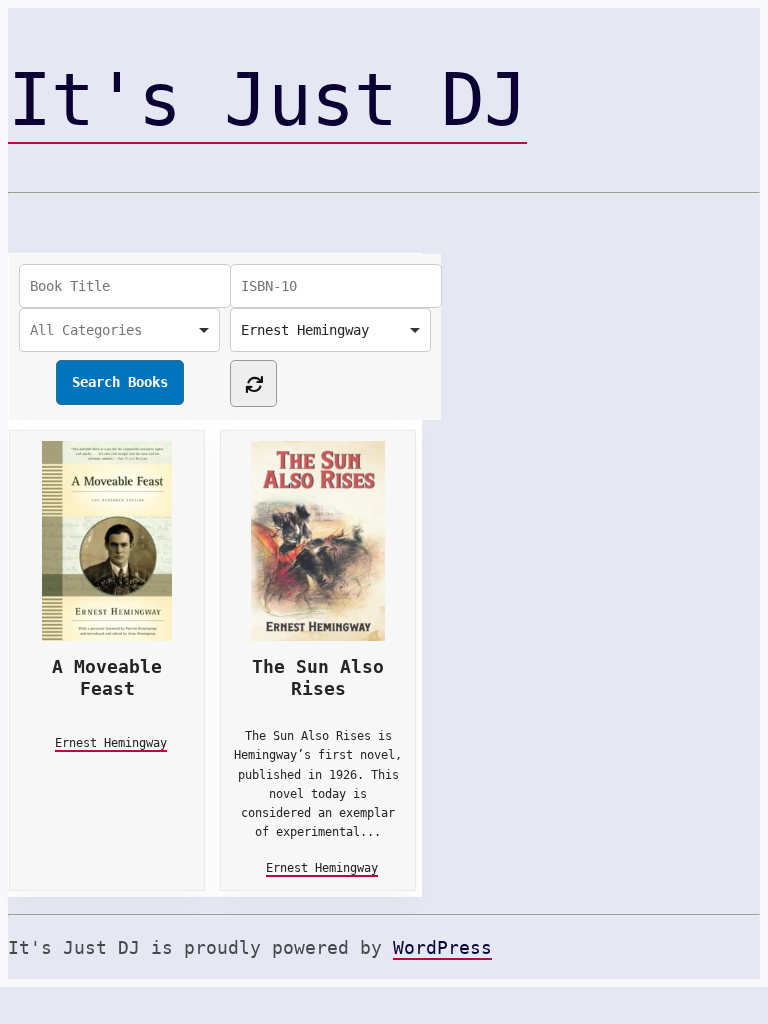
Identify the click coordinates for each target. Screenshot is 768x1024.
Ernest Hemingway (111, 743)
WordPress (442, 948)
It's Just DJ (267, 100)
